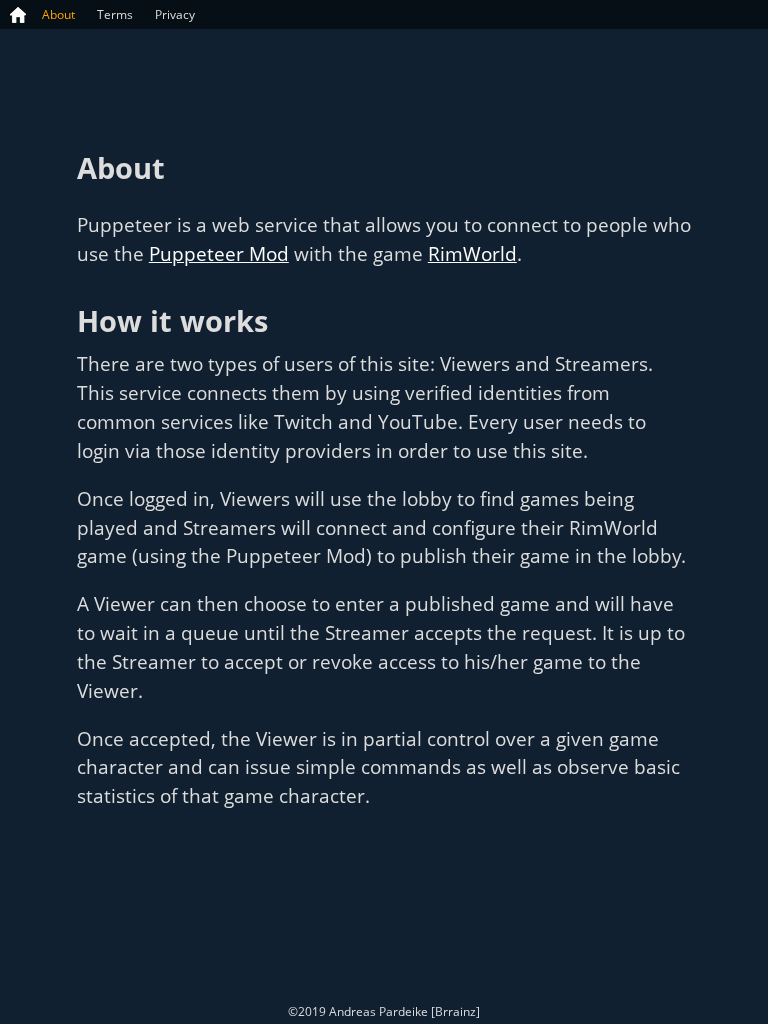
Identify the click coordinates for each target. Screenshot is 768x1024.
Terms (115, 14)
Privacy (175, 14)
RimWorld (472, 253)
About (58, 14)
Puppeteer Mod (219, 253)
